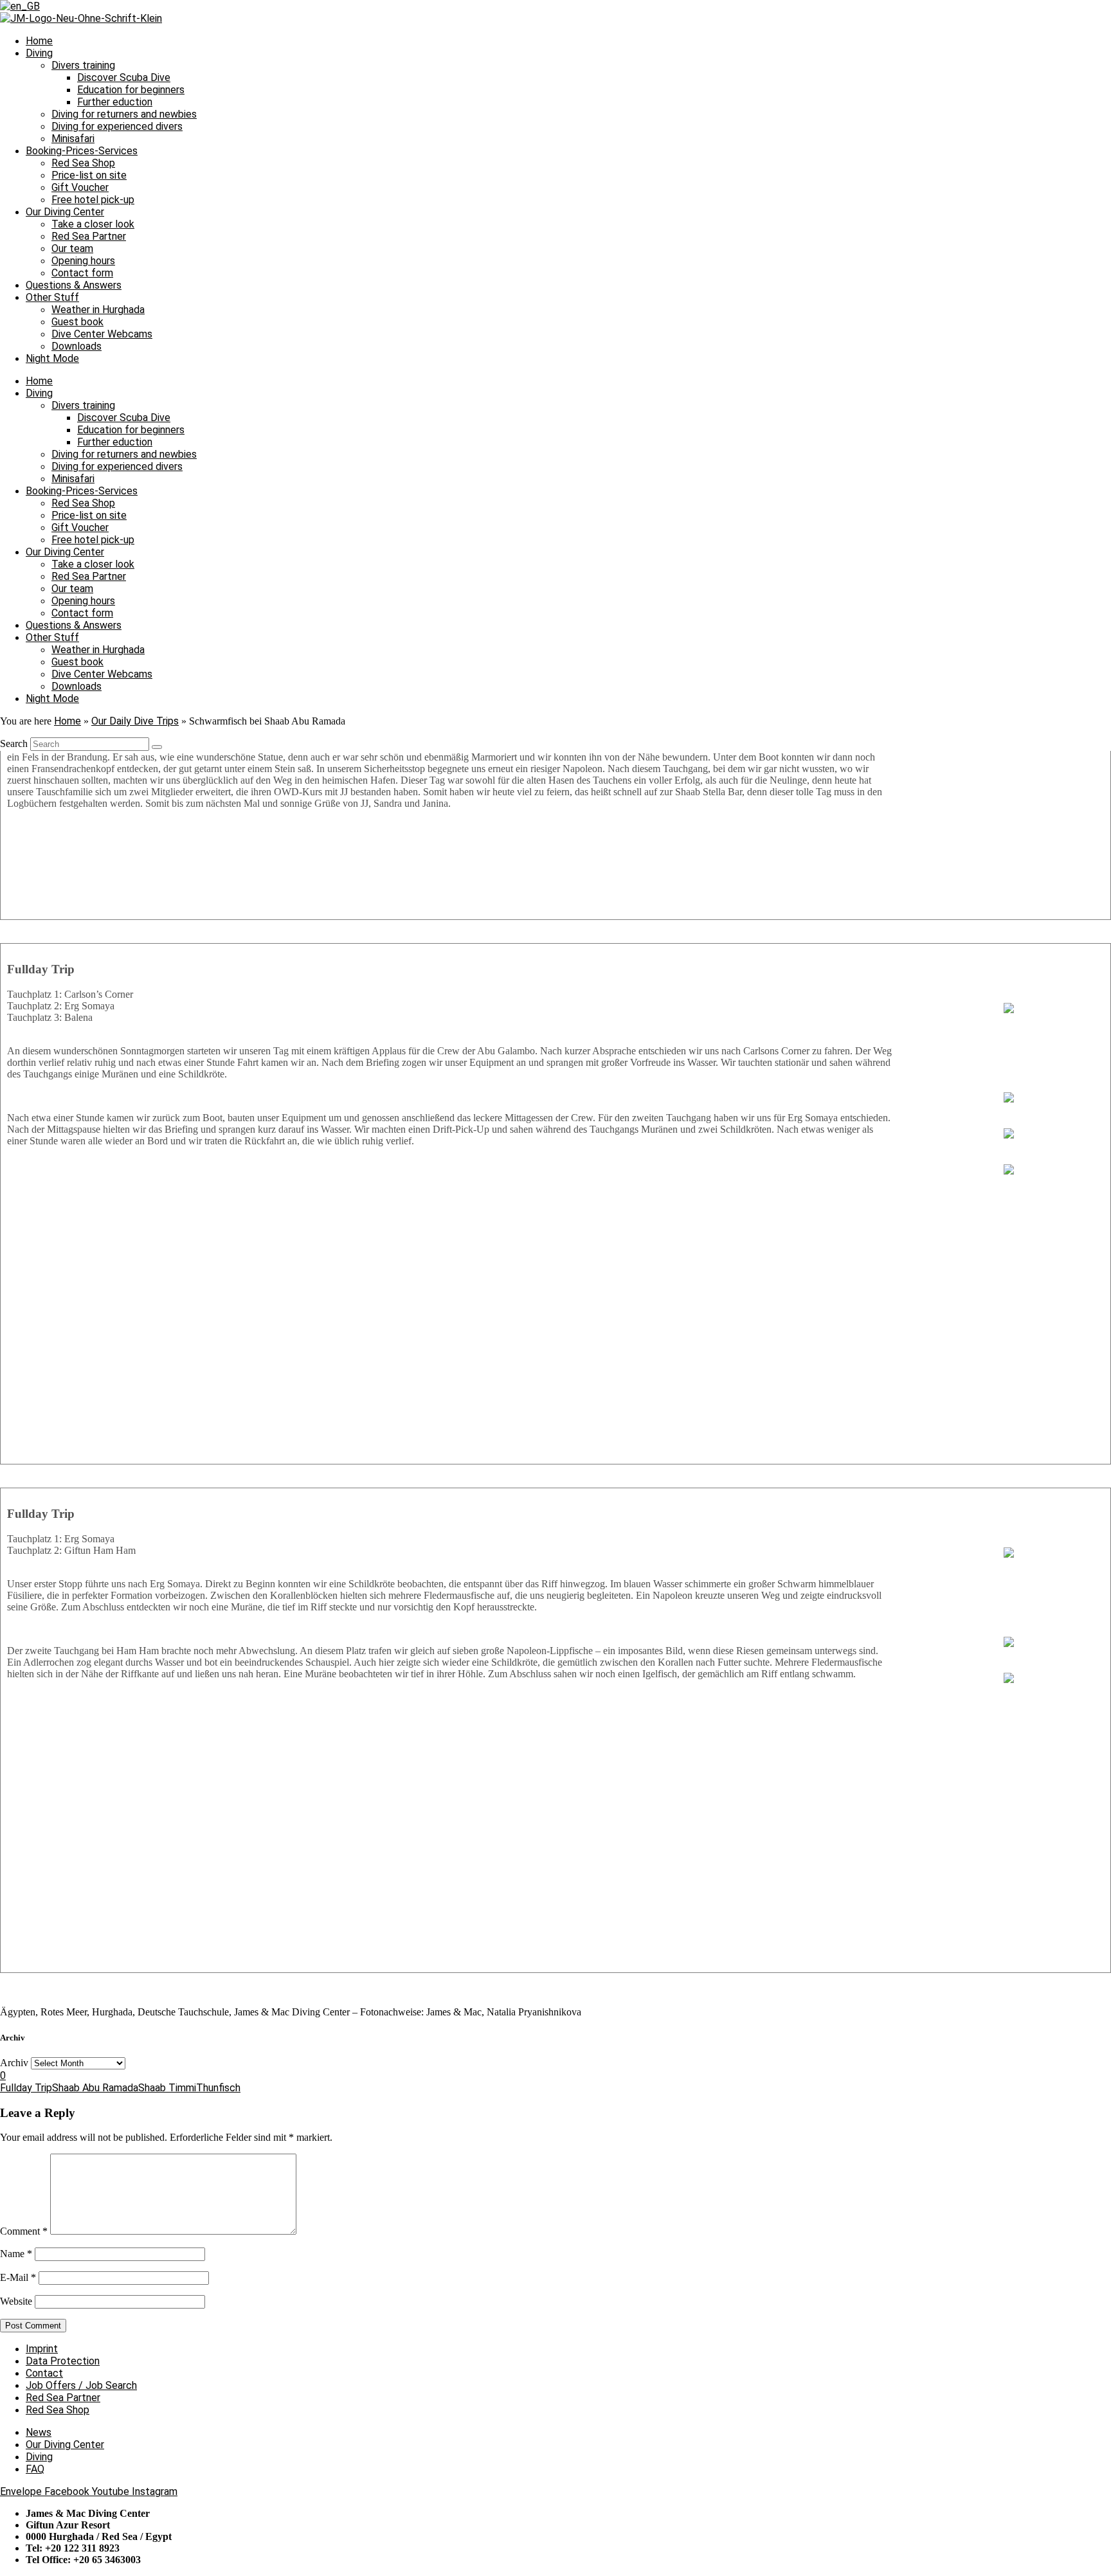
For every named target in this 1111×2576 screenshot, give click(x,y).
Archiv (14, 2063)
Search (14, 743)
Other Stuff (52, 297)
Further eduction (115, 102)
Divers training (83, 65)
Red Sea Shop (83, 163)
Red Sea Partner (89, 236)
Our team (72, 248)
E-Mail (18, 2277)
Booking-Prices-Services (82, 151)
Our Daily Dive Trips (135, 721)
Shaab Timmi (167, 2088)
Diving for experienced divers (117, 126)
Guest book (77, 322)
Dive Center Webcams (102, 334)
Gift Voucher (80, 187)
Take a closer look (93, 224)
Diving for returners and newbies (124, 114)
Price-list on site (89, 175)
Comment (24, 2231)
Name (16, 2254)
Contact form (82, 273)
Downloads (77, 346)
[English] (20, 6)
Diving (39, 53)
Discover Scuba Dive (124, 77)
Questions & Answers (74, 285)
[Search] (157, 747)
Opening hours (83, 261)
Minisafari (73, 139)
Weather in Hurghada (98, 310)
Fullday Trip (26, 2088)
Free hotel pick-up (93, 200)
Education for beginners (131, 90)
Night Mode (52, 358)
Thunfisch (218, 2088)
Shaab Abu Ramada (95, 2088)
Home (39, 41)
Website (16, 2301)
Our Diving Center (65, 212)
